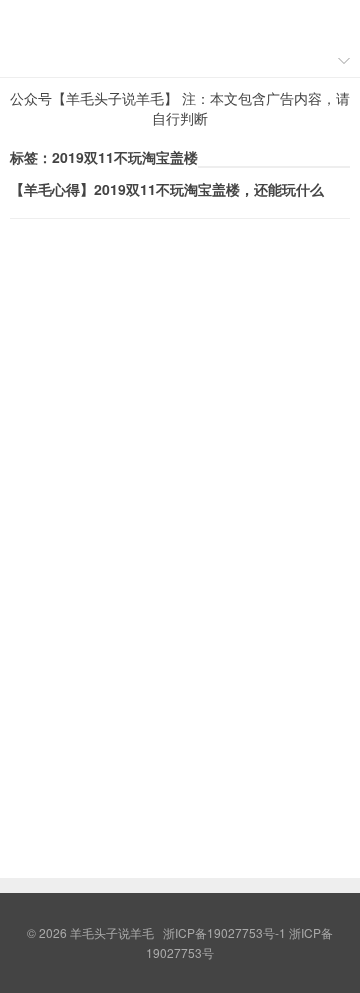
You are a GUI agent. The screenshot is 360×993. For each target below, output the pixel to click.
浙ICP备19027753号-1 (226, 932)
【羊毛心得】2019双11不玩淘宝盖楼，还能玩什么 (167, 189)
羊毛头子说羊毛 (180, 21)
